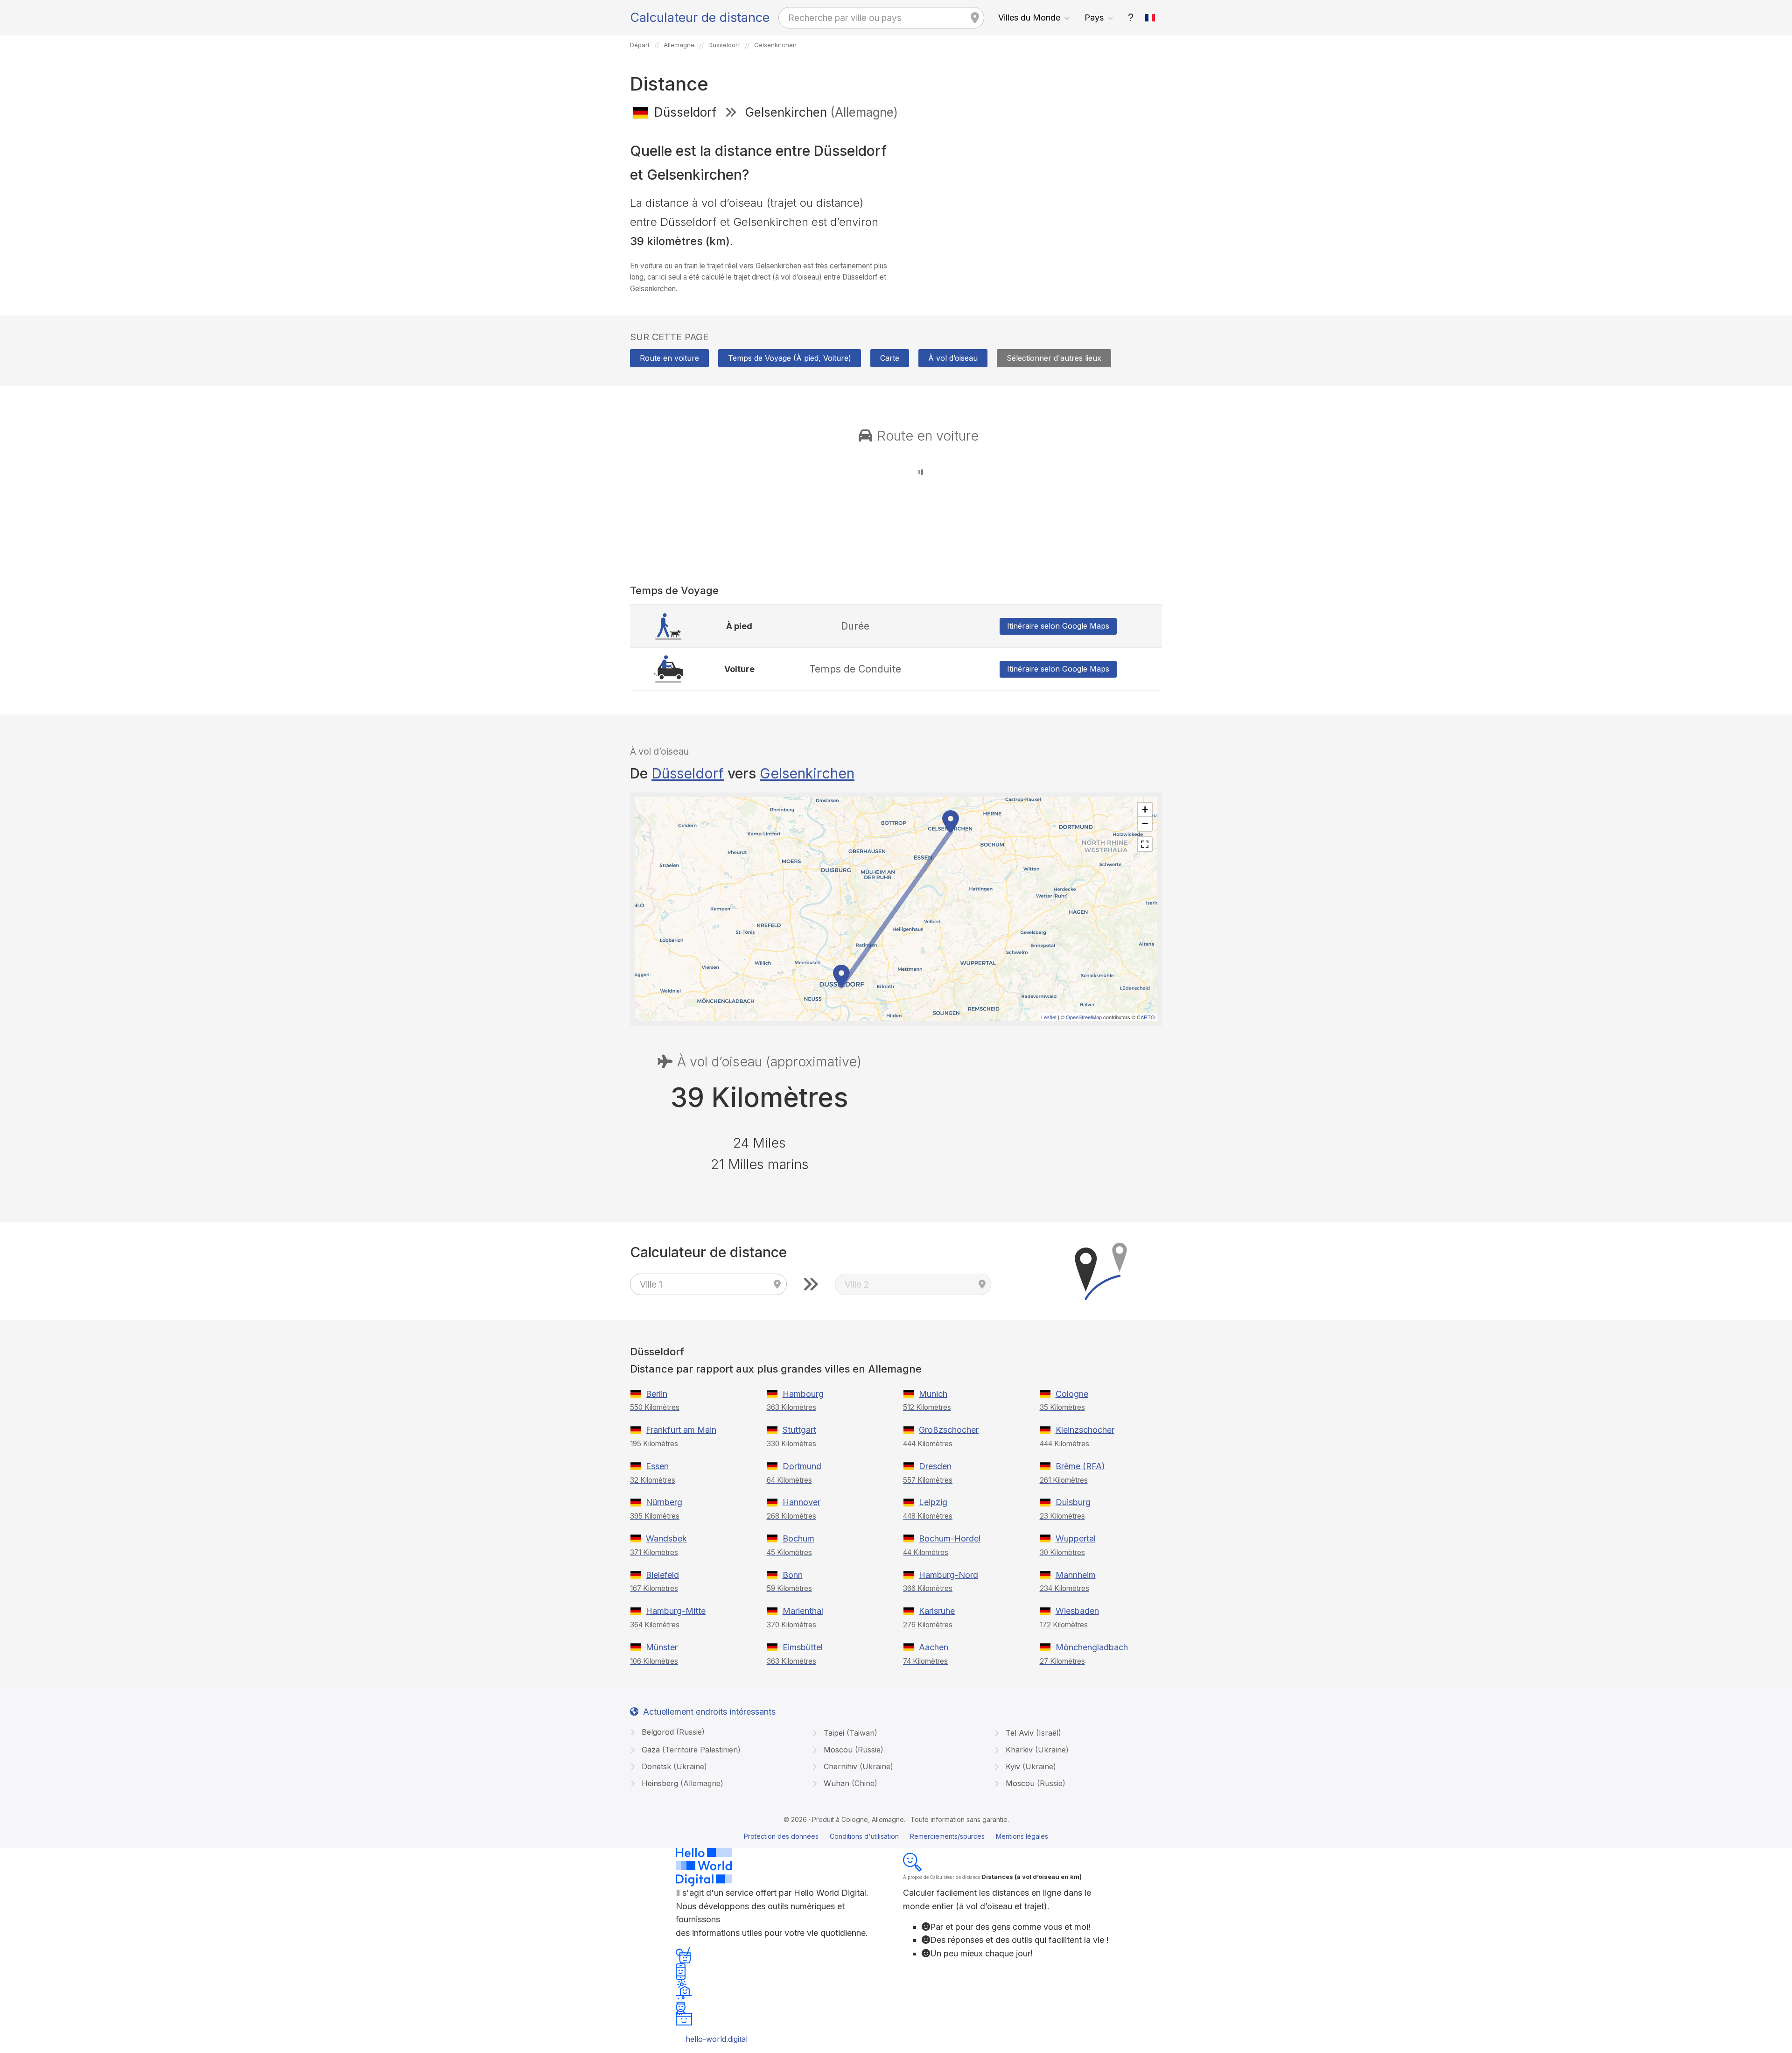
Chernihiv (857, 1766)
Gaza (690, 1750)
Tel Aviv (1032, 1733)
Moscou (852, 1750)
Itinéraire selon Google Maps (1058, 626)
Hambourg (803, 1394)
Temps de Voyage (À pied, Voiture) (790, 358)
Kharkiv (1036, 1750)
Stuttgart (799, 1430)
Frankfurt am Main (681, 1430)
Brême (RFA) (1080, 1466)
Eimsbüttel (803, 1647)
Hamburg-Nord (948, 1575)
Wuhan (849, 1783)
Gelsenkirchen (807, 773)
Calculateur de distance (700, 18)
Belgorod (672, 1732)
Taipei (849, 1733)
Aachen (934, 1647)
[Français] (1150, 18)
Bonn (793, 1575)
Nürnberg (664, 1502)
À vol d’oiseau (953, 358)
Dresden (935, 1466)
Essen (657, 1466)
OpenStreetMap (1084, 1017)
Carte (890, 358)
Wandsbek (666, 1538)
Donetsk (673, 1766)
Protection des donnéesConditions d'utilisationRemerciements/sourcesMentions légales (896, 1836)
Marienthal (803, 1611)
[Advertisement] (1032, 195)
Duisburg (1073, 1502)
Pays (1094, 18)
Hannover (801, 1502)
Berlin (657, 1394)
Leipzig (933, 1502)
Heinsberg (681, 1783)
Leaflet (1049, 1017)
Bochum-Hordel (950, 1538)
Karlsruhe (937, 1611)
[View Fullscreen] (1145, 844)
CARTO (1146, 1017)
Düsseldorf (688, 773)
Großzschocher (949, 1430)
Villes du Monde (1029, 18)
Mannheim (1076, 1575)
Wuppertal (1076, 1538)
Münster (662, 1647)
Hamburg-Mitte (676, 1611)
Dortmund (802, 1466)
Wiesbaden (1077, 1611)
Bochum (798, 1538)
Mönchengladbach (1092, 1647)
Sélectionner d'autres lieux (1054, 358)
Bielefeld (662, 1575)
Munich (933, 1394)
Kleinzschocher (1085, 1430)
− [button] (1145, 823)
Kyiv (1030, 1766)
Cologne (1072, 1394)
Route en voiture (669, 358)
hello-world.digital (717, 2039)
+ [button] (1145, 809)
